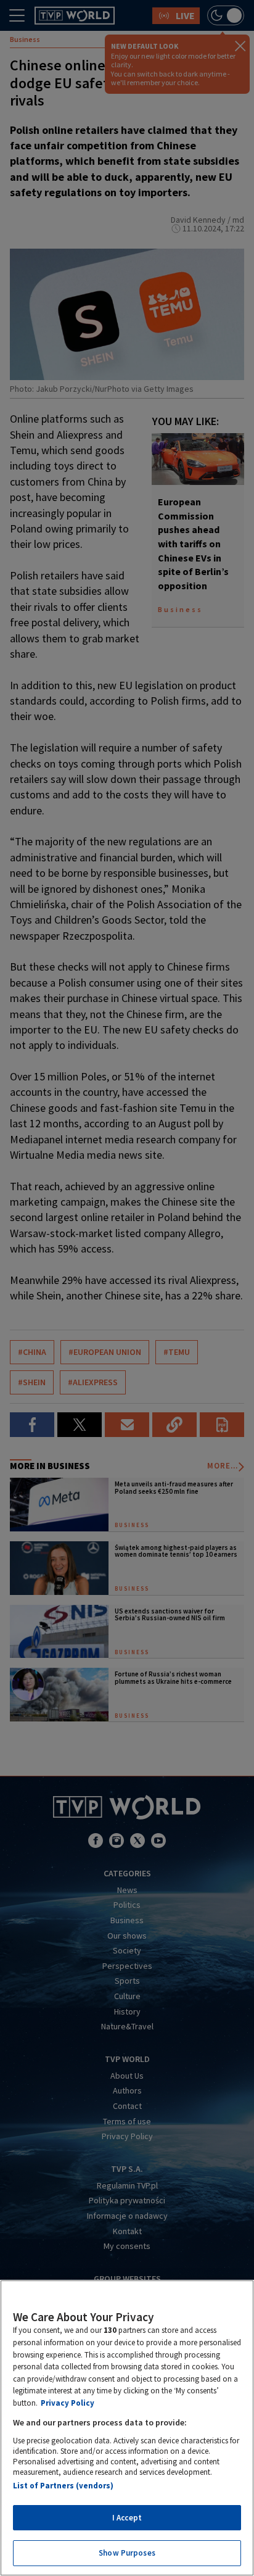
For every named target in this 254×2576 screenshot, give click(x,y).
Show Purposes (127, 2553)
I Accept (127, 2518)
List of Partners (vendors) (63, 2486)
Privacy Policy (68, 2403)
